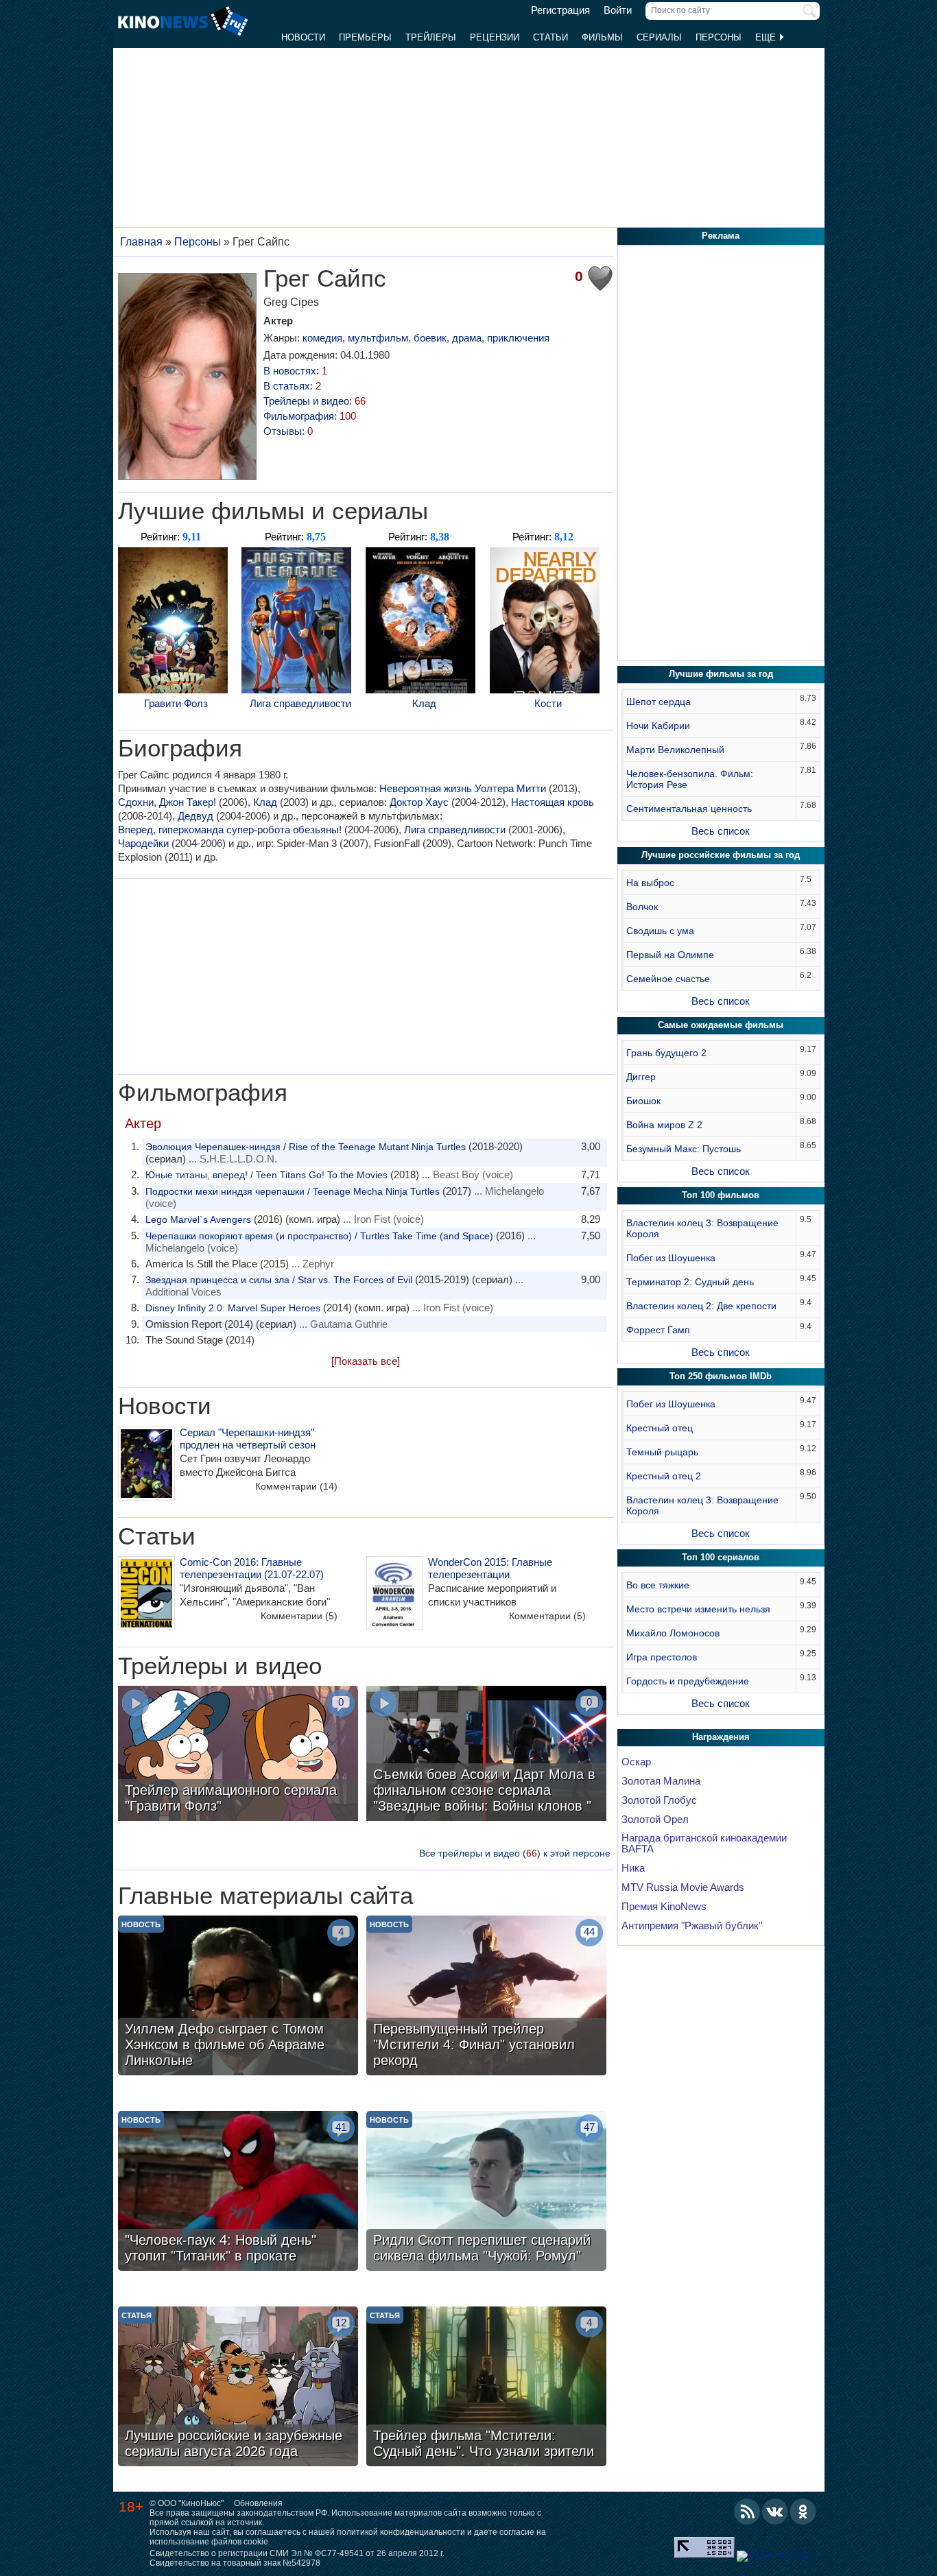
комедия (322, 338)
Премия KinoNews (664, 1907)
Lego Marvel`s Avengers (198, 1219)
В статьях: (292, 386)
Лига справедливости (300, 703)
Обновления (258, 2503)
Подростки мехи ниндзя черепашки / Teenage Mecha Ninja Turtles (293, 1191)
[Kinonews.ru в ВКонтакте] (775, 2512)
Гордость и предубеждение (688, 1681)
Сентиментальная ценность (689, 809)
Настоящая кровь (553, 802)
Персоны (719, 37)
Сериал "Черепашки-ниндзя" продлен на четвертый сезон (248, 1439)
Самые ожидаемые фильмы (721, 1025)
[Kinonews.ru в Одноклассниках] (803, 2512)
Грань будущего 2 (666, 1053)
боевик (430, 338)
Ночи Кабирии (658, 726)
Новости (303, 37)
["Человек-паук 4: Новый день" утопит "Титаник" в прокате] (238, 2193)
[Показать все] (366, 1361)
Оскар (636, 1762)
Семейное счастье (668, 979)
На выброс (650, 883)
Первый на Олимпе (670, 955)
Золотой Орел (655, 1820)
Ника (633, 1868)
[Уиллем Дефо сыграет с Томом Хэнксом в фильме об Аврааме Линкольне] (238, 1997)
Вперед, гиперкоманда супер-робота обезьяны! (230, 830)
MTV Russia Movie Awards (683, 1887)
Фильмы (602, 37)
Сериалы (659, 37)
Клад (424, 703)
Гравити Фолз (176, 703)
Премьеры (365, 37)
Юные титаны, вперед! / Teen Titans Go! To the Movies (266, 1175)
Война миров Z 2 (664, 1125)
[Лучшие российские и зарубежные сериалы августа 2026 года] (238, 2388)
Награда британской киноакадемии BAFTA (704, 1844)
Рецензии (495, 37)
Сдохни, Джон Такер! (167, 802)
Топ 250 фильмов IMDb (721, 1376)
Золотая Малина (661, 1781)
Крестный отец (660, 1428)
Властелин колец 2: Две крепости (701, 1306)
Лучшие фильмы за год (721, 674)
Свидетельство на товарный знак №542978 (235, 2563)
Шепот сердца (659, 702)
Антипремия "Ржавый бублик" (692, 1926)
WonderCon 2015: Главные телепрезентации (490, 1568)
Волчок (642, 907)
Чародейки (143, 843)
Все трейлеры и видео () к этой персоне (515, 1853)
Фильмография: (310, 416)
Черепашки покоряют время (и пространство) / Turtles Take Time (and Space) (319, 1236)
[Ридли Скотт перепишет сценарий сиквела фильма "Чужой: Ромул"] (486, 2193)
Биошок (643, 1101)
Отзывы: (288, 431)
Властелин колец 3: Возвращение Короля (702, 1228)
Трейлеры (431, 37)
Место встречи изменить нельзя (698, 1609)
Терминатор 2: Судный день (690, 1282)
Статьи (550, 37)
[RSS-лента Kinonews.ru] (747, 2512)
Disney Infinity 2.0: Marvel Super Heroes (233, 1308)
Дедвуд (195, 816)
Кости (548, 703)
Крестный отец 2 (664, 1476)
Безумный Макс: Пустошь (684, 1149)
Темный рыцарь (662, 1452)
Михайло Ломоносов (673, 1633)
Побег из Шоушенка (671, 1258)
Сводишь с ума (660, 931)
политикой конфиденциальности (401, 2532)
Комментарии (296, 1486)
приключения (518, 338)
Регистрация (560, 10)
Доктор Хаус (419, 802)
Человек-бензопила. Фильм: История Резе (690, 779)
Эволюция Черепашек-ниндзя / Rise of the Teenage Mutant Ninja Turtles (306, 1147)
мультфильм (378, 338)
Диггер (641, 1077)
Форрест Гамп (658, 1330)
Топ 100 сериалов (721, 1557)
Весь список (721, 831)
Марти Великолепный (675, 750)
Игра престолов (662, 1657)
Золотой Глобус (659, 1800)
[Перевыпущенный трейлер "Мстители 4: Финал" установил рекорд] (486, 1997)
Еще (767, 37)
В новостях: (295, 371)
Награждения (721, 1737)
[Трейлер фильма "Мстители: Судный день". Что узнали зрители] (486, 2388)
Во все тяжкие (658, 1585)
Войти (618, 10)
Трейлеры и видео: (315, 401)
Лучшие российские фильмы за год (721, 855)
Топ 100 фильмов (721, 1195)
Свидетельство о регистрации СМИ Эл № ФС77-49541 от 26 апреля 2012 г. (297, 2553)
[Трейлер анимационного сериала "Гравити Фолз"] (238, 1755)
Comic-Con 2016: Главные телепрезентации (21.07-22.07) (252, 1568)
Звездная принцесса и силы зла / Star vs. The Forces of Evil (279, 1280)
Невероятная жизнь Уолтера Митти (463, 788)
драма (467, 338)
